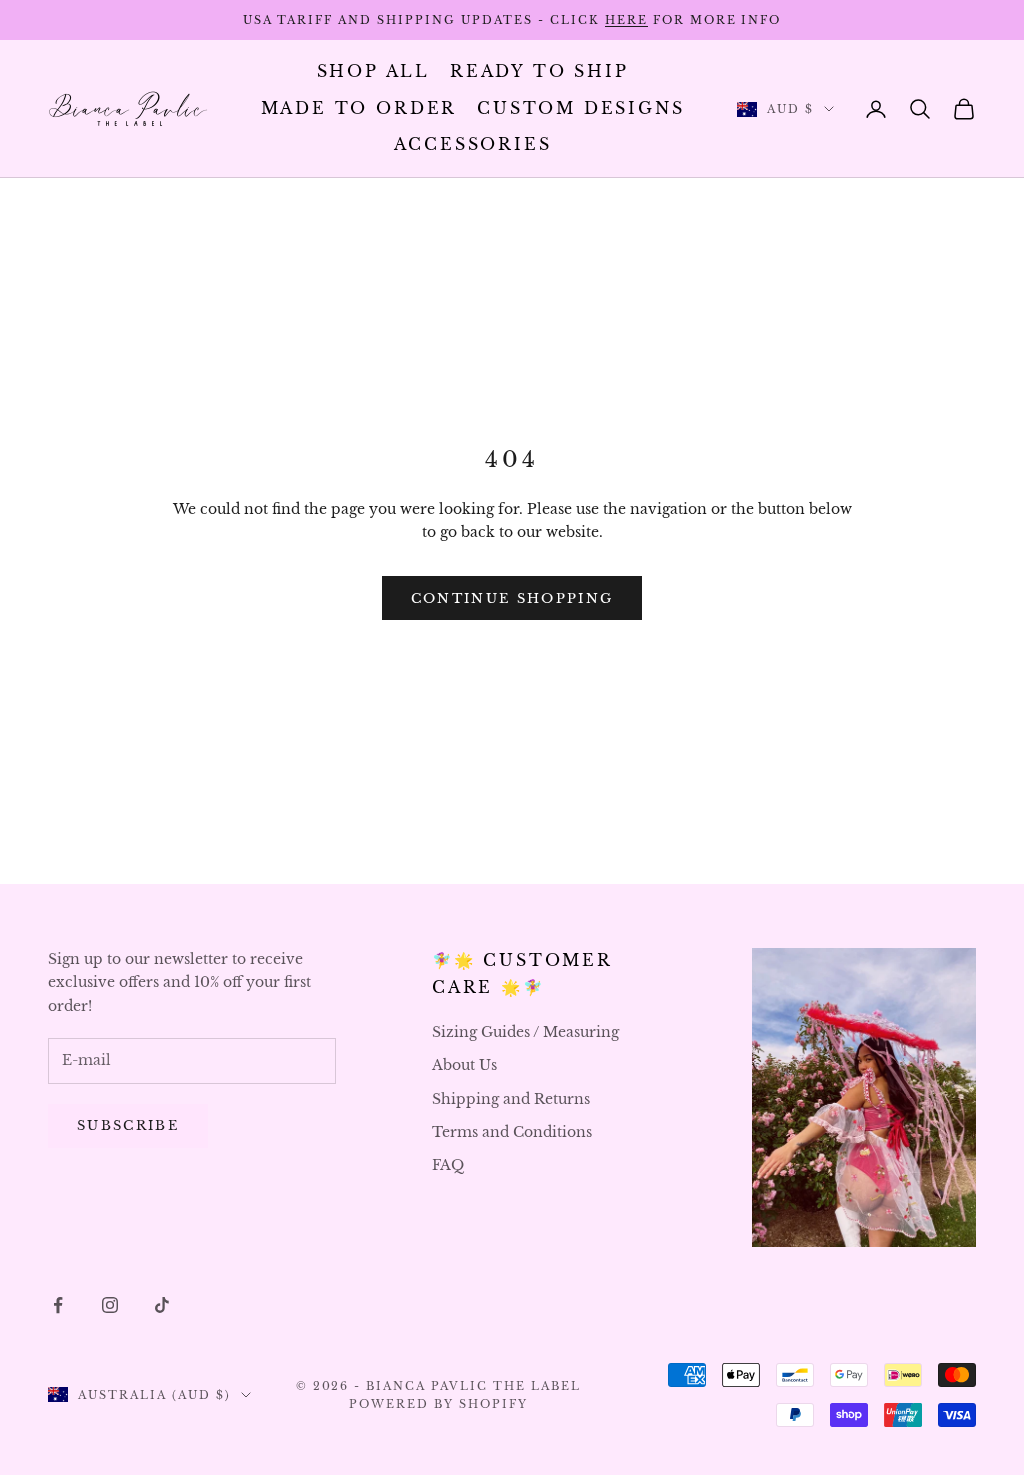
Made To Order (359, 108)
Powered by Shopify (438, 1404)
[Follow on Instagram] (110, 1305)
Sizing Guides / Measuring (525, 1032)
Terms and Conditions (512, 1132)
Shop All (373, 71)
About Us (464, 1065)
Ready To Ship (539, 71)
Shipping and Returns (511, 1099)
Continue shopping (512, 598)
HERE (626, 20)
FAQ (448, 1165)
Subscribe (128, 1125)
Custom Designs (580, 108)
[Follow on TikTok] (162, 1305)
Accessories (473, 144)
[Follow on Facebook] (58, 1305)
